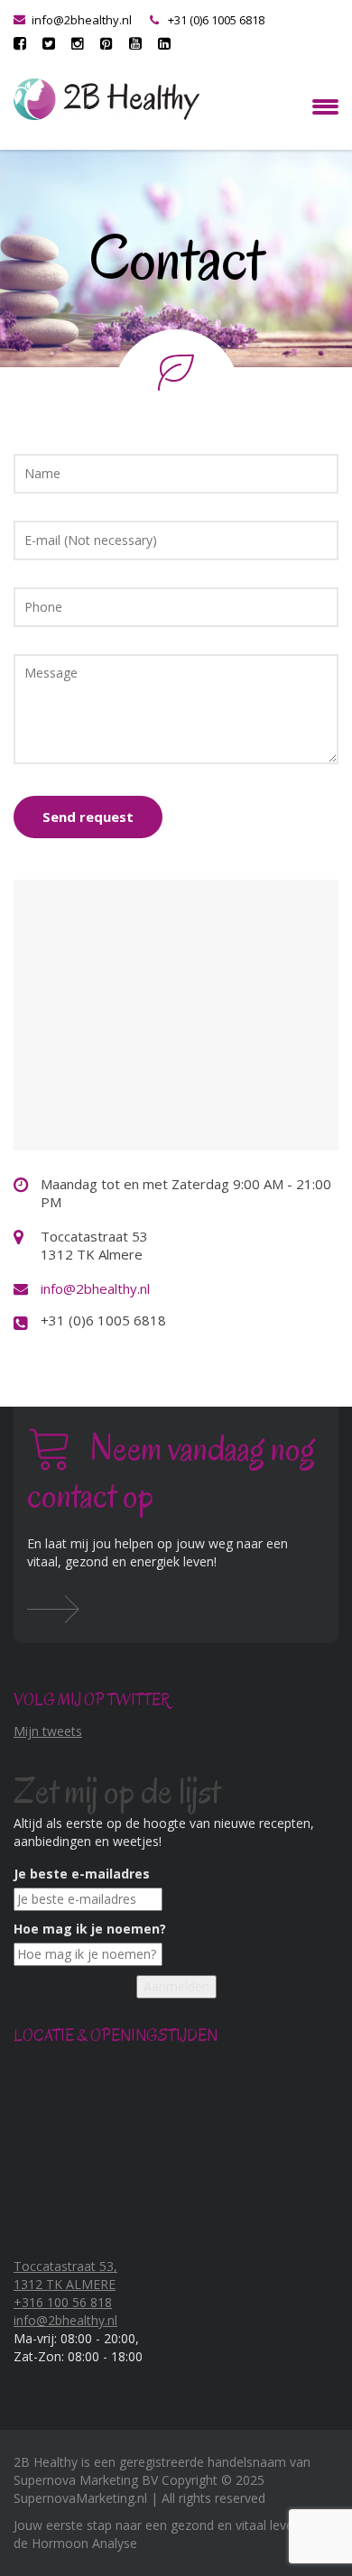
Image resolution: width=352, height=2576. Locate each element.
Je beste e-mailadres (82, 1874)
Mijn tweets (48, 1731)
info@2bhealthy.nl (82, 20)
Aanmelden (176, 1986)
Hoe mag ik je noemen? (90, 1929)
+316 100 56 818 (63, 2302)
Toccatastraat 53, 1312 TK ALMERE (65, 2275)
